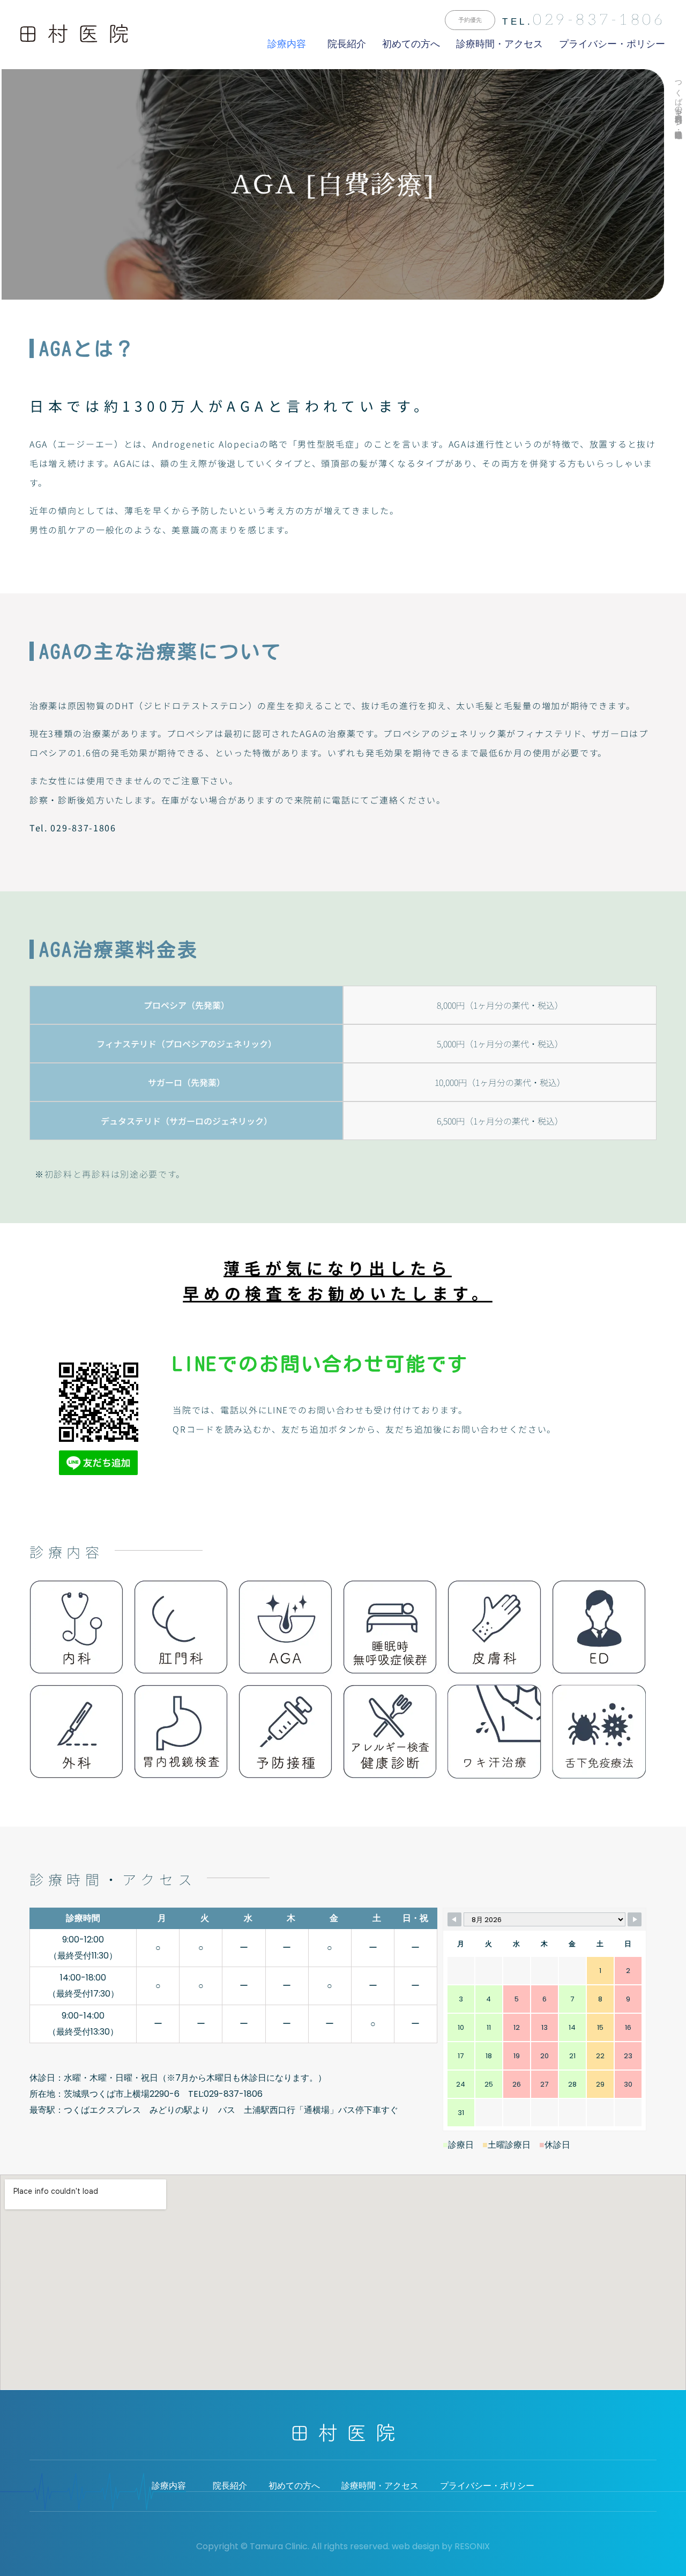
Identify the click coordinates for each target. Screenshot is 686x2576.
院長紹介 (347, 44)
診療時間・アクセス (499, 44)
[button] (470, 20)
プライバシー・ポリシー (612, 44)
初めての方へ (411, 44)
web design (416, 2546)
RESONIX (472, 2546)
